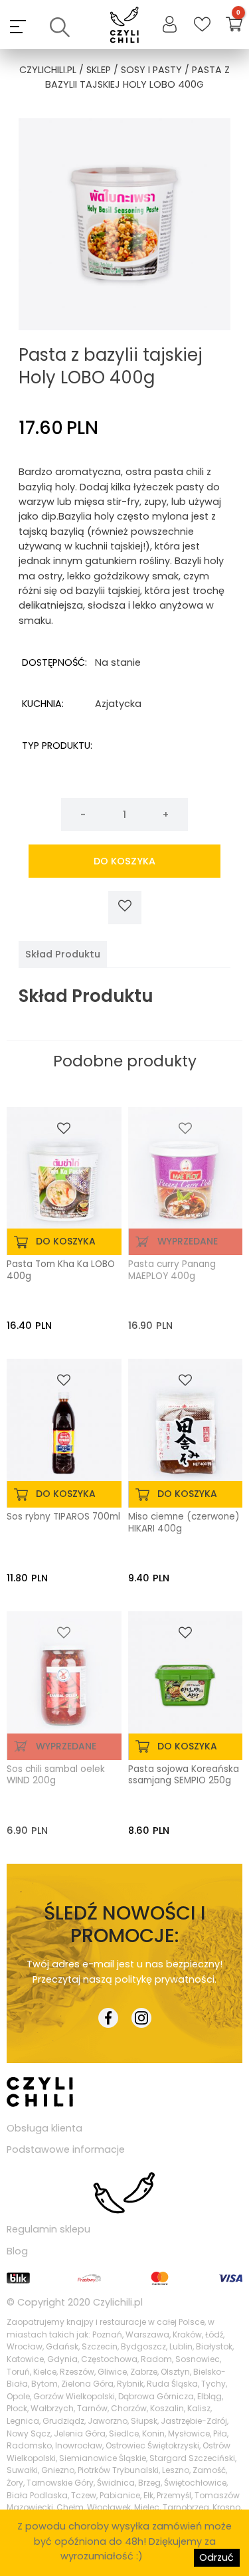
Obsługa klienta (44, 2128)
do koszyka (124, 861)
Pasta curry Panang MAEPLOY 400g (172, 1270)
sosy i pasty (151, 70)
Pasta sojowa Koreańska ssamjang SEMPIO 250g (184, 1775)
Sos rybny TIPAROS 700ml (63, 1517)
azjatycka (118, 704)
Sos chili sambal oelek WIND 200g (56, 1775)
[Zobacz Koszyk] (234, 26)
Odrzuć (216, 2557)
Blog (17, 2251)
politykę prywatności (165, 1979)
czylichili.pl (48, 70)
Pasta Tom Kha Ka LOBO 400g (61, 1270)
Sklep (99, 70)
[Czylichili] (124, 26)
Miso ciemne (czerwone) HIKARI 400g (184, 1523)
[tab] (63, 954)
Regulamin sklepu (48, 2229)
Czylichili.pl (118, 2302)
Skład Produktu (63, 954)
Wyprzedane (188, 1241)
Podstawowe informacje (66, 2149)
